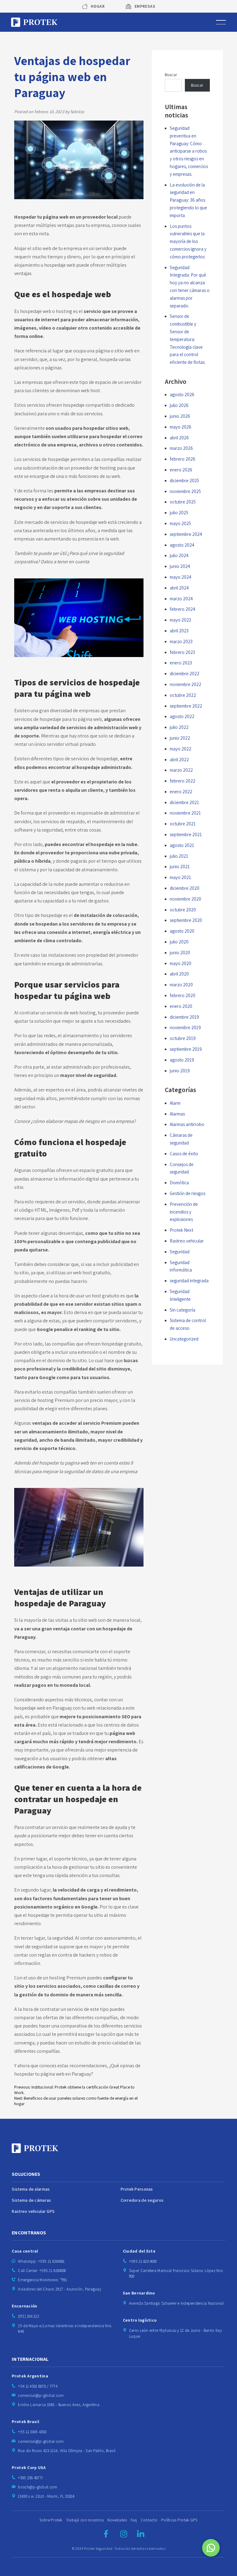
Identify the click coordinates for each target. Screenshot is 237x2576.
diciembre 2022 (185, 674)
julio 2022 (179, 727)
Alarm (175, 1103)
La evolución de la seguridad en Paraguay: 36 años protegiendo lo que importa (188, 200)
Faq (134, 2520)
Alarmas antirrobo (187, 1124)
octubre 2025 (183, 502)
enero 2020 (181, 1006)
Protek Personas (137, 2189)
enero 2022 (181, 792)
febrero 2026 (183, 459)
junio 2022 (180, 738)
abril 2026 (179, 438)
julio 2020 (179, 942)
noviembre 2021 (185, 813)
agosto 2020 (182, 931)
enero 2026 (181, 470)
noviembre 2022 (185, 684)
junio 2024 (180, 566)
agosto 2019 (182, 1060)
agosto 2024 (182, 545)
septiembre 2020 (186, 920)
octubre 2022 (183, 695)
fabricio (77, 112)
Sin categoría (183, 1310)
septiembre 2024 (186, 534)
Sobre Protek (51, 2520)
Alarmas (177, 1114)
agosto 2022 (182, 716)
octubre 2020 (183, 910)
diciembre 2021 (184, 802)
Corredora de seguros (142, 2200)
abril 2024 (179, 588)
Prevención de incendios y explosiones (184, 1212)
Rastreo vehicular (187, 1241)
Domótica (179, 1183)
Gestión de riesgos (187, 1193)
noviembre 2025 (185, 491)
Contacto (149, 2520)
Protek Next (181, 1230)
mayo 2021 (180, 877)
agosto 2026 (182, 394)
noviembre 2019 (185, 1027)
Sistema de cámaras (31, 2200)
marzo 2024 (181, 599)
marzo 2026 (181, 448)
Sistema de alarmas (31, 2189)
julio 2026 (179, 405)
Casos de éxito (184, 1154)
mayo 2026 (181, 427)
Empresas (145, 6)
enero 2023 (181, 663)
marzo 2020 (181, 985)
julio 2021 (179, 856)
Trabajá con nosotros (85, 2520)
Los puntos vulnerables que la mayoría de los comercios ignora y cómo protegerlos (188, 241)
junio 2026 (180, 416)
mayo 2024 (181, 577)
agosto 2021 (182, 845)
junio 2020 (180, 953)
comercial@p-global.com (41, 2395)
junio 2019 (180, 1071)
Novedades (117, 2520)
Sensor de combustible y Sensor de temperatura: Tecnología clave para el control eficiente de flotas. (188, 339)
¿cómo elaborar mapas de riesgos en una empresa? (83, 1121)
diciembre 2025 (184, 481)
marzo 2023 (181, 641)
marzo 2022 (181, 770)
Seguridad (180, 1252)
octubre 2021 (183, 824)
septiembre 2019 (186, 1049)
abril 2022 (179, 760)
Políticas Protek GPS (179, 2520)
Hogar (98, 6)
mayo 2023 (180, 620)
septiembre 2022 (186, 706)
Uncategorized (184, 1339)
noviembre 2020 (185, 899)
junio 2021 (180, 867)
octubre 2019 (183, 1038)
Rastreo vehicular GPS (33, 2212)
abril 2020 (179, 974)
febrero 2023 (182, 652)
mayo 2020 (181, 963)
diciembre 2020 (185, 888)
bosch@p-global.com (37, 2487)
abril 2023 (179, 631)
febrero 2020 (183, 995)
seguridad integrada (189, 1281)
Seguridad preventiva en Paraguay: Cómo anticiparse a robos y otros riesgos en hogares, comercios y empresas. (189, 151)
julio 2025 (179, 513)
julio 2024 (179, 555)
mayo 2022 (181, 749)
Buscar (171, 75)
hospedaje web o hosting (46, 311)
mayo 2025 (180, 523)
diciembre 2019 (184, 1017)
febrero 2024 (183, 609)
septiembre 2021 (186, 834)
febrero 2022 (183, 781)
